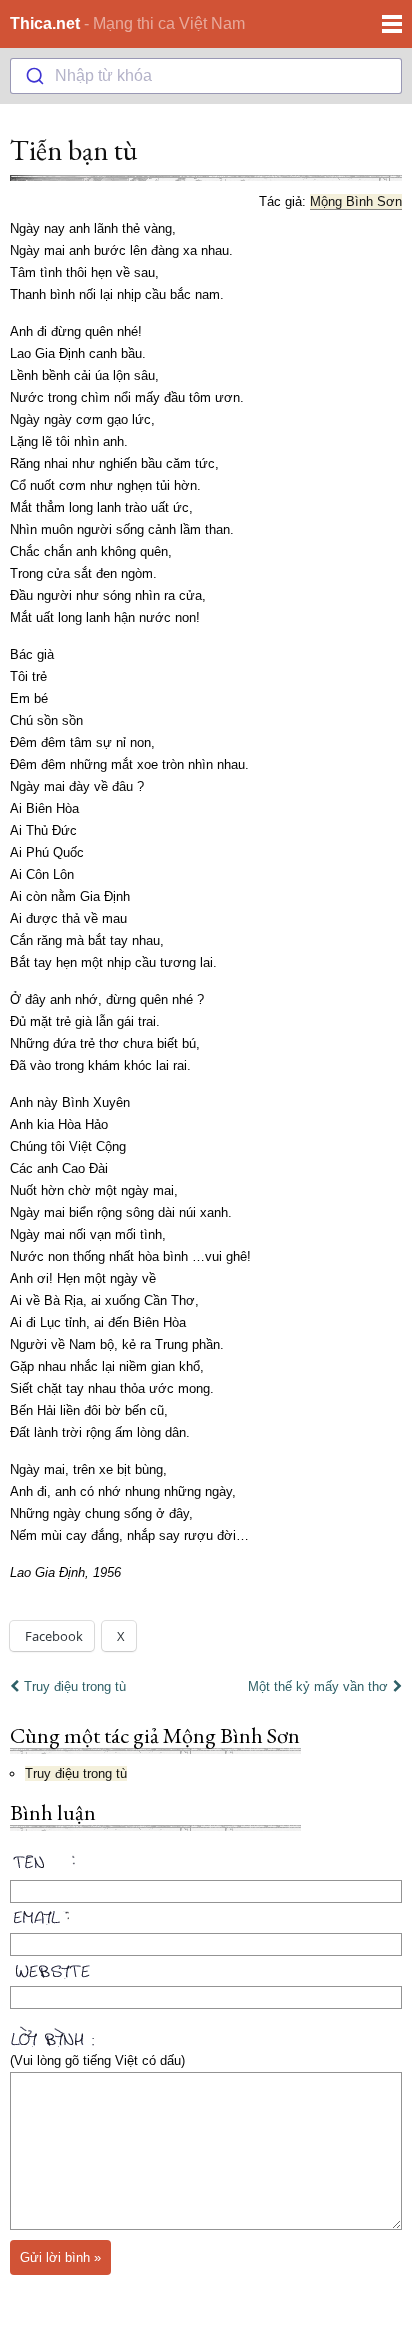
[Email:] (206, 1914)
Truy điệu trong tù (75, 1686)
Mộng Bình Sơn (356, 201)
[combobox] (206, 76)
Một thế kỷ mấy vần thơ (318, 1686)
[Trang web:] (206, 1967)
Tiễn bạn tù (73, 150)
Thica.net (45, 23)
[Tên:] (206, 1865)
